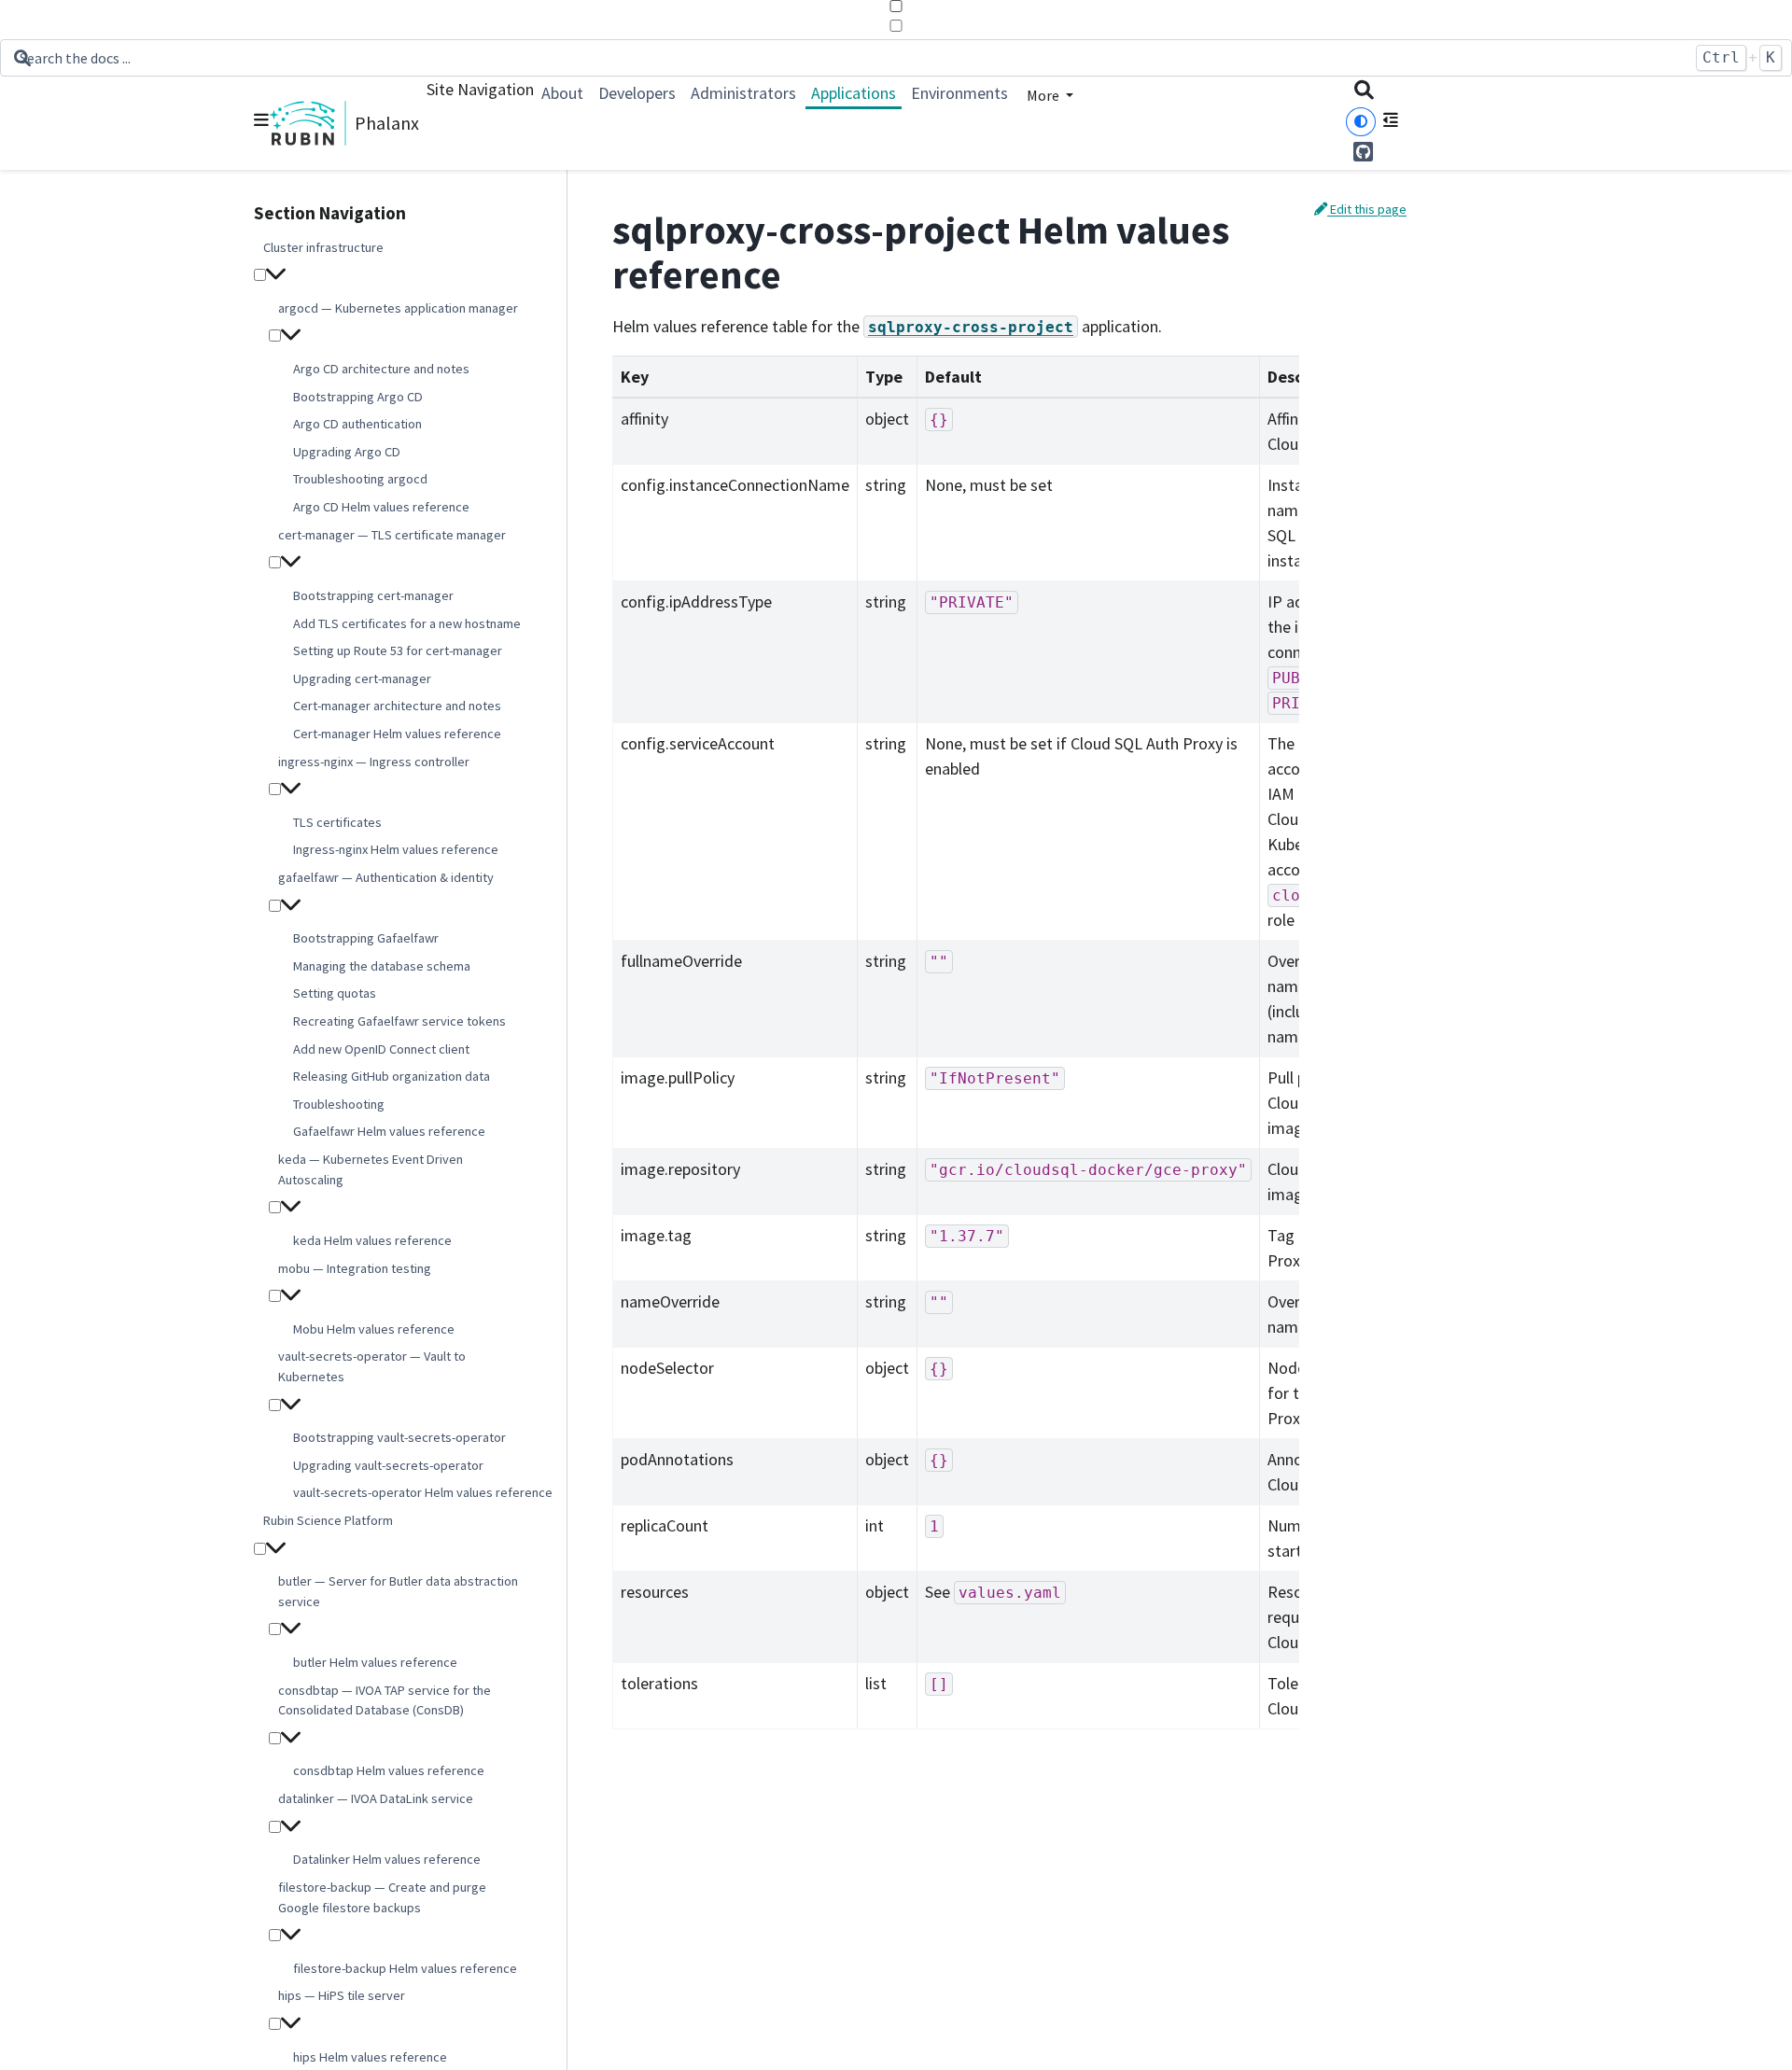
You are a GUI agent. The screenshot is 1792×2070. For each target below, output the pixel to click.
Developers (637, 93)
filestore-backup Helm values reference (405, 1968)
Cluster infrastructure (323, 247)
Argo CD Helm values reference (381, 507)
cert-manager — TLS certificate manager (392, 535)
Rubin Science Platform (328, 1520)
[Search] (1364, 92)
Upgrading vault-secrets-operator (388, 1465)
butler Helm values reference (375, 1662)
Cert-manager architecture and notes (397, 706)
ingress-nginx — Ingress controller (374, 762)
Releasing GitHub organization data (392, 1077)
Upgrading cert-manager (362, 678)
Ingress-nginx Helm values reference (396, 850)
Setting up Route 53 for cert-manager (398, 650)
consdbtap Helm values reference (389, 1771)
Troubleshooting (339, 1104)
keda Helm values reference (372, 1240)
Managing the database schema (382, 966)
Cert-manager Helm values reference (397, 734)
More (1044, 95)
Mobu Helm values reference (374, 1329)
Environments (959, 93)
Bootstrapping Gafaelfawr (366, 939)
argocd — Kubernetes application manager (398, 308)
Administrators (743, 93)
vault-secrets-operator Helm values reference (423, 1493)
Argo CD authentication (357, 425)
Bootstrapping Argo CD (358, 397)
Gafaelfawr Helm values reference (389, 1132)
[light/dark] (1361, 122)
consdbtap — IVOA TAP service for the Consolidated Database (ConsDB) (385, 1700)
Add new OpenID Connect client (381, 1049)
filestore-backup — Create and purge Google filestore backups (382, 1897)
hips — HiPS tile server (342, 1996)
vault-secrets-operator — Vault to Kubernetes (372, 1367)
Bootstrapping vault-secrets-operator (399, 1438)
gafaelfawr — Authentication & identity (386, 877)
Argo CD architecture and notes (381, 369)
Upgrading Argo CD (347, 452)
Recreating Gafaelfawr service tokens (399, 1021)
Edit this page (1367, 209)
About (562, 93)
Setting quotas (335, 994)
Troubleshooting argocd (360, 480)
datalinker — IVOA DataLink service (376, 1798)
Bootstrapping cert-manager (373, 595)
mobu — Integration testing (355, 1268)
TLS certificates (337, 822)
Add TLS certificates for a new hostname (407, 623)
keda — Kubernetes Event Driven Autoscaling (371, 1169)
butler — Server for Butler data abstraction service (398, 1592)
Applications (854, 93)
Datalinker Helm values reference (387, 1860)
